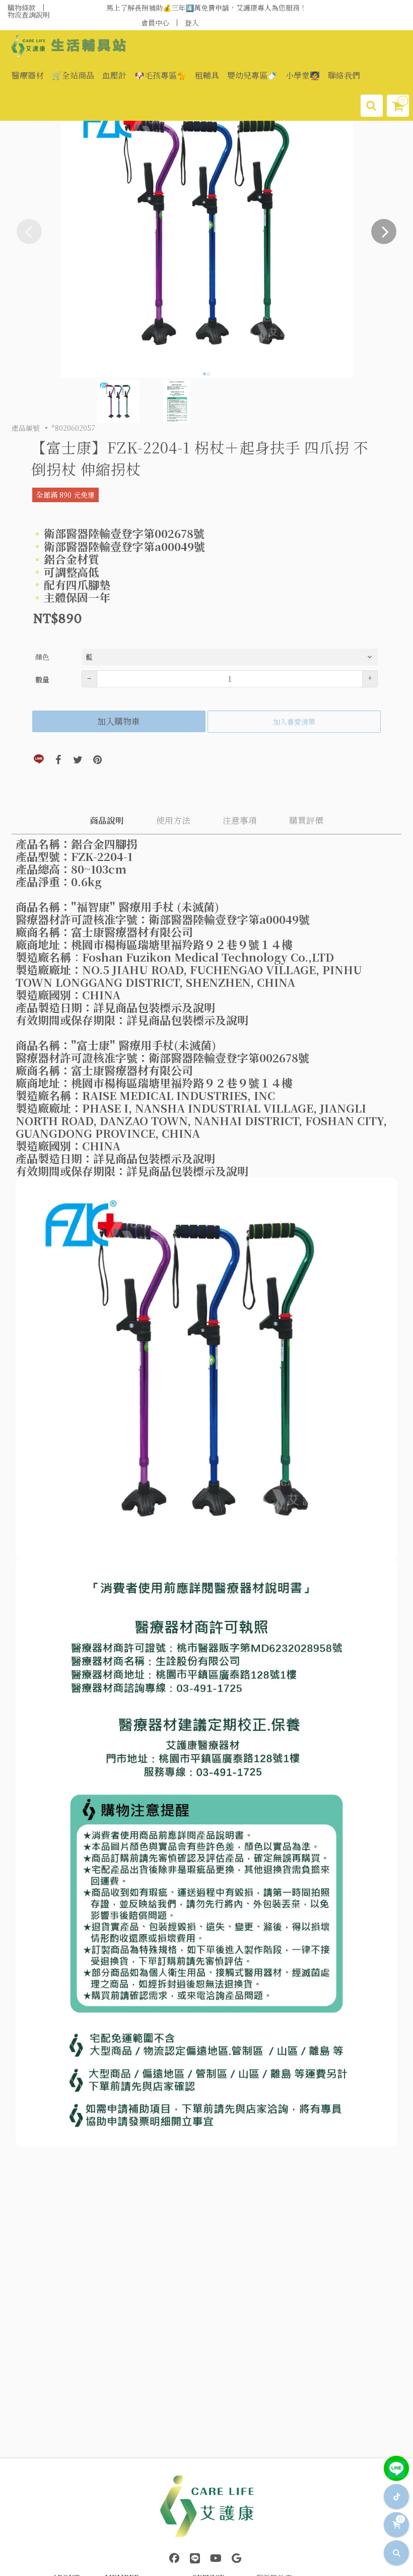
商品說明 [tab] (107, 820)
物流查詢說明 (29, 15)
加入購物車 (119, 721)
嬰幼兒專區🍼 (252, 75)
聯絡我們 (344, 75)
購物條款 (22, 8)
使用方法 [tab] (173, 820)
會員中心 (155, 23)
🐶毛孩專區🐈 (161, 75)
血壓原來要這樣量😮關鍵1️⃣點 (206, 8)
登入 (192, 23)
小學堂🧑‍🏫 (303, 75)
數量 (42, 679)
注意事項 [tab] (240, 820)
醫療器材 (28, 75)
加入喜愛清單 (294, 722)
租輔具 (207, 75)
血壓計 (114, 75)
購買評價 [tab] (306, 820)
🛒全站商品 (73, 75)
